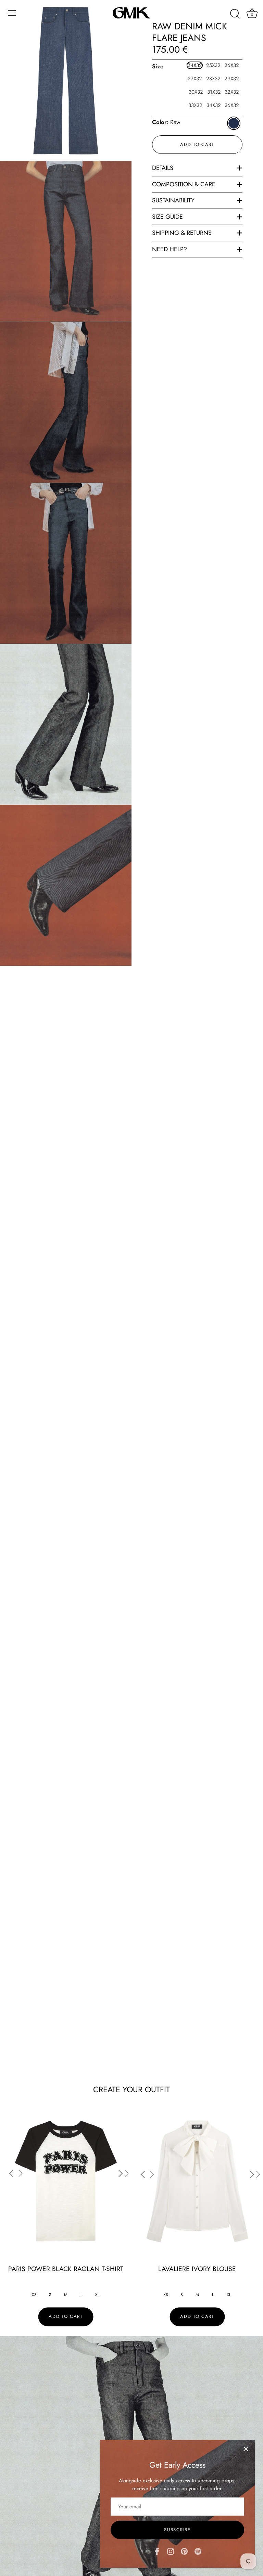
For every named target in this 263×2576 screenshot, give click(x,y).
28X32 (213, 79)
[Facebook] (157, 2551)
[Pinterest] (184, 2551)
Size (158, 67)
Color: (166, 122)
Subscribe (177, 2530)
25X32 (213, 65)
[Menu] (12, 13)
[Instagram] (171, 2551)
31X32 (214, 92)
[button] (124, 2173)
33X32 (195, 105)
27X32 (195, 79)
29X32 (232, 79)
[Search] (235, 14)
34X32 (214, 105)
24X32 (195, 65)
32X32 (232, 92)
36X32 (232, 105)
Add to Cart (197, 144)
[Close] (246, 2449)
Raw (234, 123)
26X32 (232, 65)
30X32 (196, 92)
